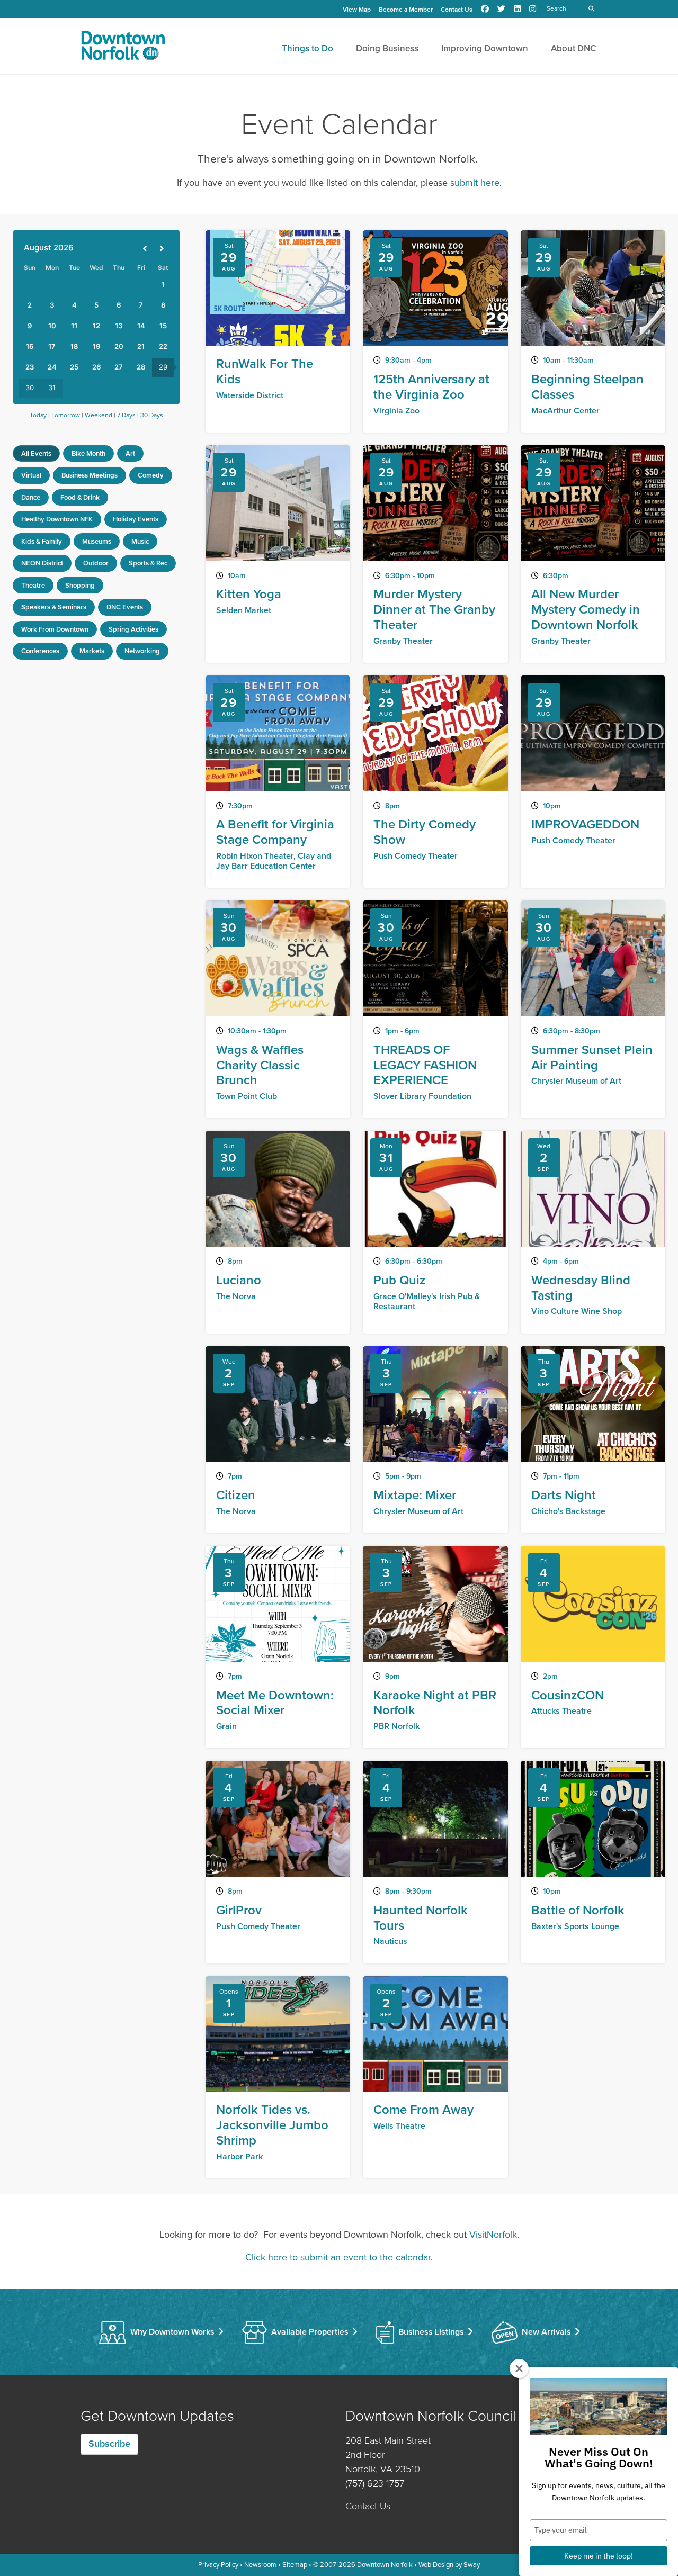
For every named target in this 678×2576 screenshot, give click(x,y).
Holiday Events (136, 519)
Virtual (31, 475)
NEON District (42, 563)
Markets (92, 651)
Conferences (40, 651)
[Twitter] (501, 9)
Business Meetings (90, 475)
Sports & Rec (148, 563)
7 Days (126, 415)
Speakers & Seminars (54, 607)
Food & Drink (80, 497)
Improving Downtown (485, 48)
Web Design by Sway (449, 2565)
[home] (123, 48)
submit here (475, 183)
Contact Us (457, 10)
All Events (36, 453)
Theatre (33, 585)
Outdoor (96, 563)
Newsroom (260, 2565)
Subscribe (109, 2444)
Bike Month (88, 453)
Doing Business (387, 48)
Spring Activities (133, 629)
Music (140, 541)
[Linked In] (517, 9)
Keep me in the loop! (599, 2556)
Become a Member (406, 10)
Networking (142, 651)
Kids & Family (42, 541)
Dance (31, 497)
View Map (357, 10)
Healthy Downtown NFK (57, 519)
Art (130, 453)
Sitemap (295, 2565)
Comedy (151, 475)
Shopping (80, 585)
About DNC (574, 48)
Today (38, 415)
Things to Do (307, 48)
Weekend (99, 415)
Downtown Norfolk (385, 2565)
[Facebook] (485, 9)
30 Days (152, 415)
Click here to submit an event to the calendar (338, 2257)
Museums (97, 541)
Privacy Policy (218, 2565)
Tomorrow (66, 415)
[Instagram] (533, 9)
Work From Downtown (55, 629)
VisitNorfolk (493, 2235)
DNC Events (125, 607)
